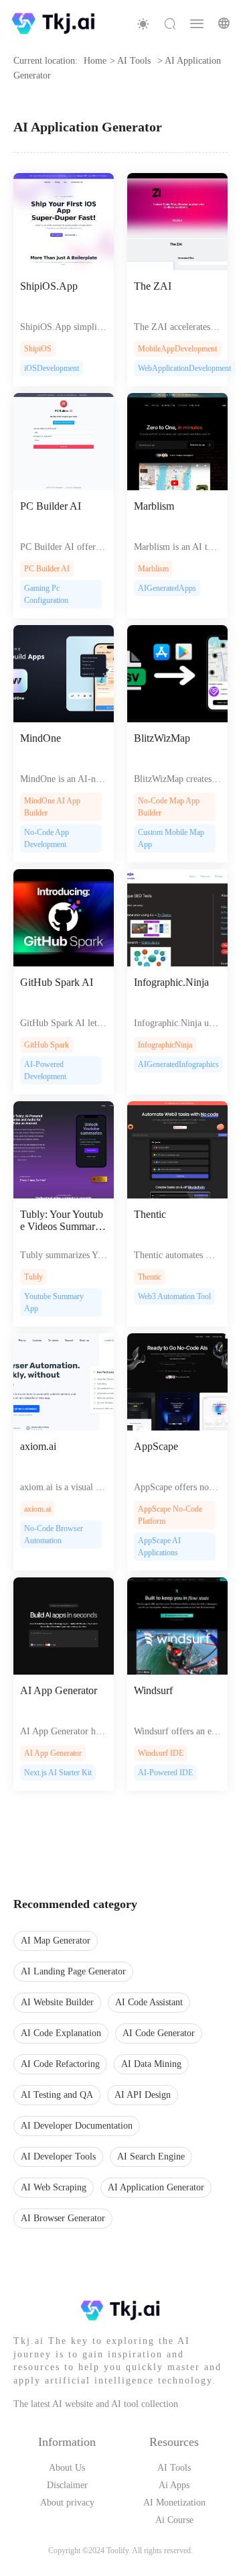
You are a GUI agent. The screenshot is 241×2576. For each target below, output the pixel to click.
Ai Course (174, 2520)
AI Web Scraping (54, 2187)
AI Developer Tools (58, 2157)
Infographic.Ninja (171, 982)
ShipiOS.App (49, 286)
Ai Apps (174, 2485)
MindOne (41, 738)
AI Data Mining (151, 2064)
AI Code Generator (159, 2033)
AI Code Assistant (149, 2002)
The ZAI (153, 286)
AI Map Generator (56, 1941)
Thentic (150, 1214)
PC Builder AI (51, 506)
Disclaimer (67, 2485)
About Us (67, 2468)
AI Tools (174, 2468)
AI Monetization (174, 2503)
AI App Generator (59, 1690)
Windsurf (153, 1690)
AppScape (156, 1446)
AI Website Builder (57, 2002)
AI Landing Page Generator (73, 1971)
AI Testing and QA (57, 2095)
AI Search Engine (151, 2157)
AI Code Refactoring (60, 2064)
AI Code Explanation (61, 2033)
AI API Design (143, 2095)
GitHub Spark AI (57, 982)
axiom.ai (38, 1446)
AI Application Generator (156, 2187)
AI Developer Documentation (77, 2126)
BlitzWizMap (162, 738)
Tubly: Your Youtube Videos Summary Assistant (62, 1221)
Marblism (154, 506)
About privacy (67, 2503)
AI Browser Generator (63, 2218)
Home (95, 61)
